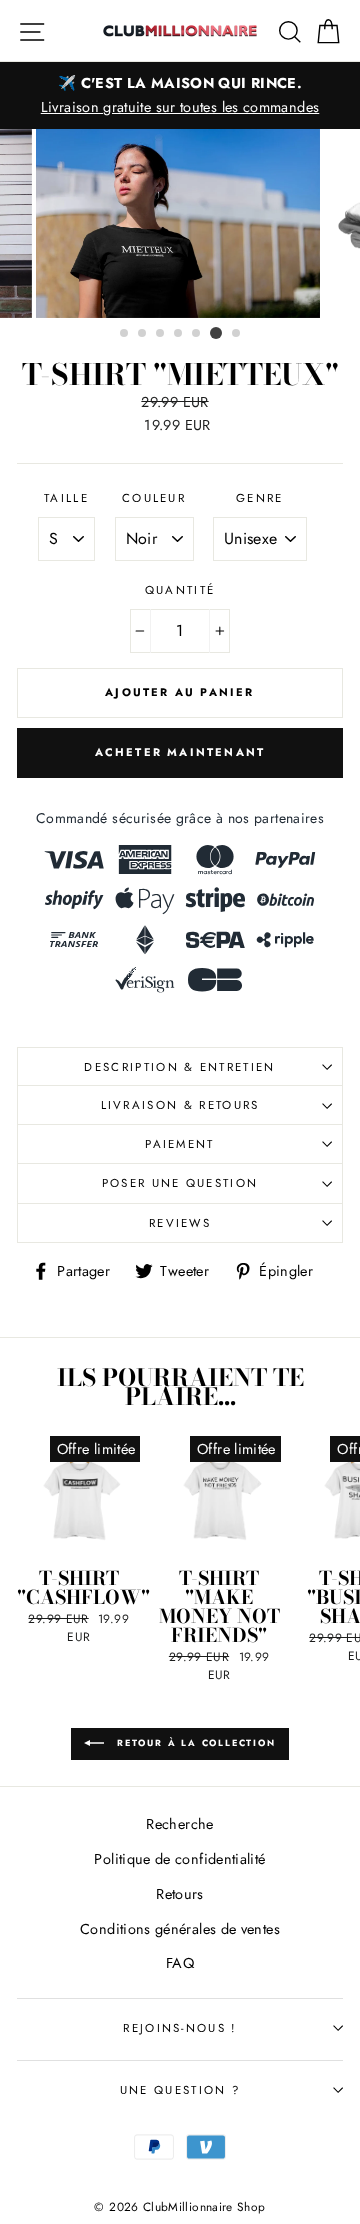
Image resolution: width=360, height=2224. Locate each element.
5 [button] (197, 334)
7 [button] (237, 334)
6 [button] (216, 333)
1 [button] (125, 334)
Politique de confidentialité (179, 1859)
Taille (66, 498)
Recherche (179, 1824)
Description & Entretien (179, 1067)
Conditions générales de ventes (180, 1929)
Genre (260, 498)
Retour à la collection (193, 1742)
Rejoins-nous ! (179, 2028)
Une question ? (180, 2090)
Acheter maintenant (180, 752)
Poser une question (180, 1183)
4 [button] (179, 334)
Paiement (180, 1144)
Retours (180, 1894)
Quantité (180, 590)
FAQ (180, 1963)
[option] (180, 95)
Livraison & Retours (180, 1105)
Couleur (154, 498)
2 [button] (143, 334)
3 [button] (161, 334)
